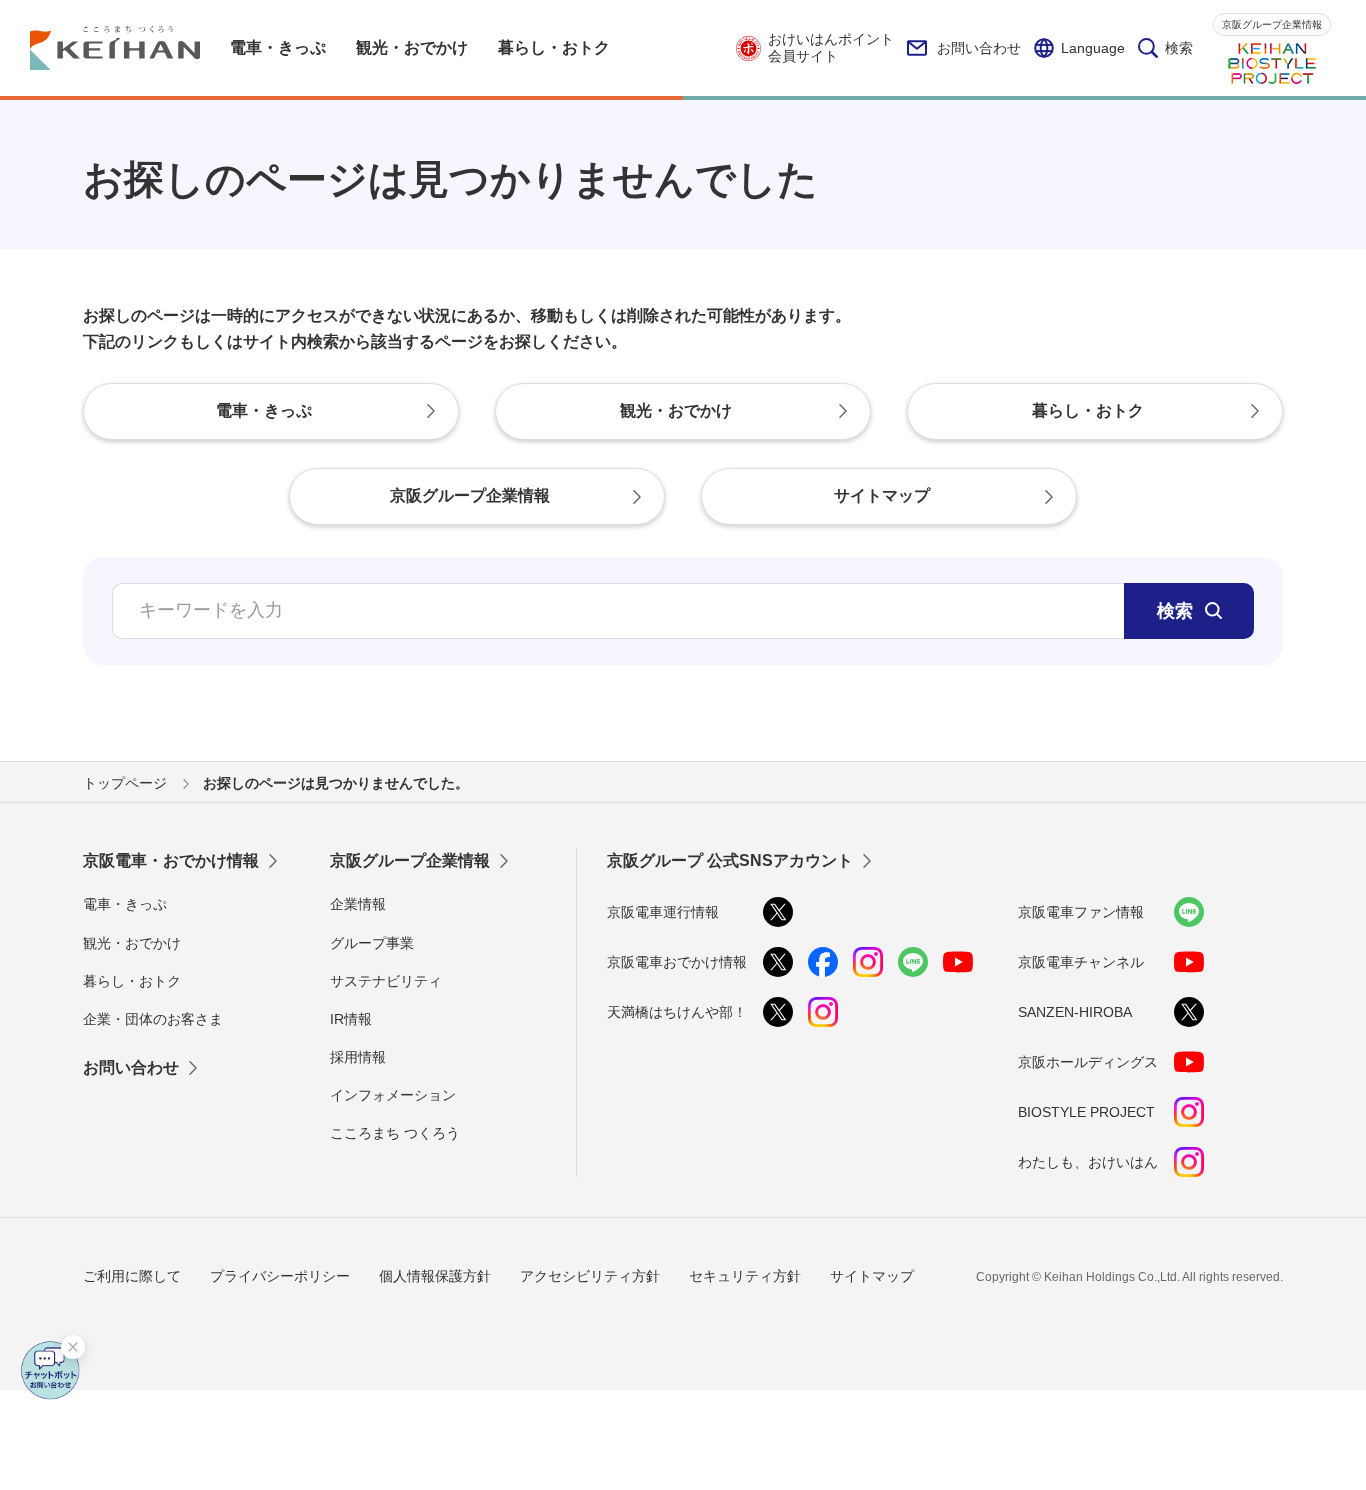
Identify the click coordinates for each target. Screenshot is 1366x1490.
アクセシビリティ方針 (590, 1276)
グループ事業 (372, 943)
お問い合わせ (979, 48)
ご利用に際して (132, 1276)
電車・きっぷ (125, 904)
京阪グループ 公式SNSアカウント (730, 860)
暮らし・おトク (132, 981)
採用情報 (358, 1057)
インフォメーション (393, 1095)
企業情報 (358, 904)
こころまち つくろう (395, 1133)
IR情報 (351, 1019)
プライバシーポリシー (280, 1276)
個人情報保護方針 (435, 1276)
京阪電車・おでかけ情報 (171, 860)
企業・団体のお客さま (153, 1019)
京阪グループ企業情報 (1272, 24)
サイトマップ (872, 1276)
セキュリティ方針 (745, 1276)
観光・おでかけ (132, 943)
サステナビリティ (386, 981)
